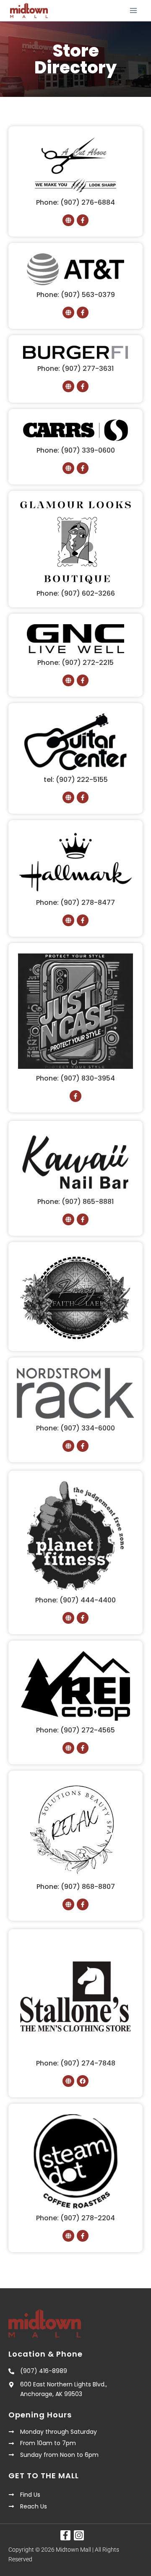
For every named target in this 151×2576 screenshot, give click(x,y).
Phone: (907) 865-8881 (75, 1202)
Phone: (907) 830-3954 (75, 1078)
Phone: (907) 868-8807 (76, 1887)
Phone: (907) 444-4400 (75, 1600)
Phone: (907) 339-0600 (76, 450)
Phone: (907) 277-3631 (75, 369)
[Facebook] (83, 2081)
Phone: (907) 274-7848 (76, 2063)
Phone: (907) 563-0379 (76, 295)
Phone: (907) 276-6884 (75, 202)
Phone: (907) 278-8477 (75, 903)
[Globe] (68, 220)
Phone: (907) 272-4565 (75, 1730)
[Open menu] (133, 10)
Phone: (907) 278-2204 (75, 2218)
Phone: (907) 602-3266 (76, 593)
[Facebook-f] (83, 220)
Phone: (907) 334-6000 (75, 1428)
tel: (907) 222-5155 (76, 780)
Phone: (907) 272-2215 (75, 663)
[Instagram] (79, 2535)
